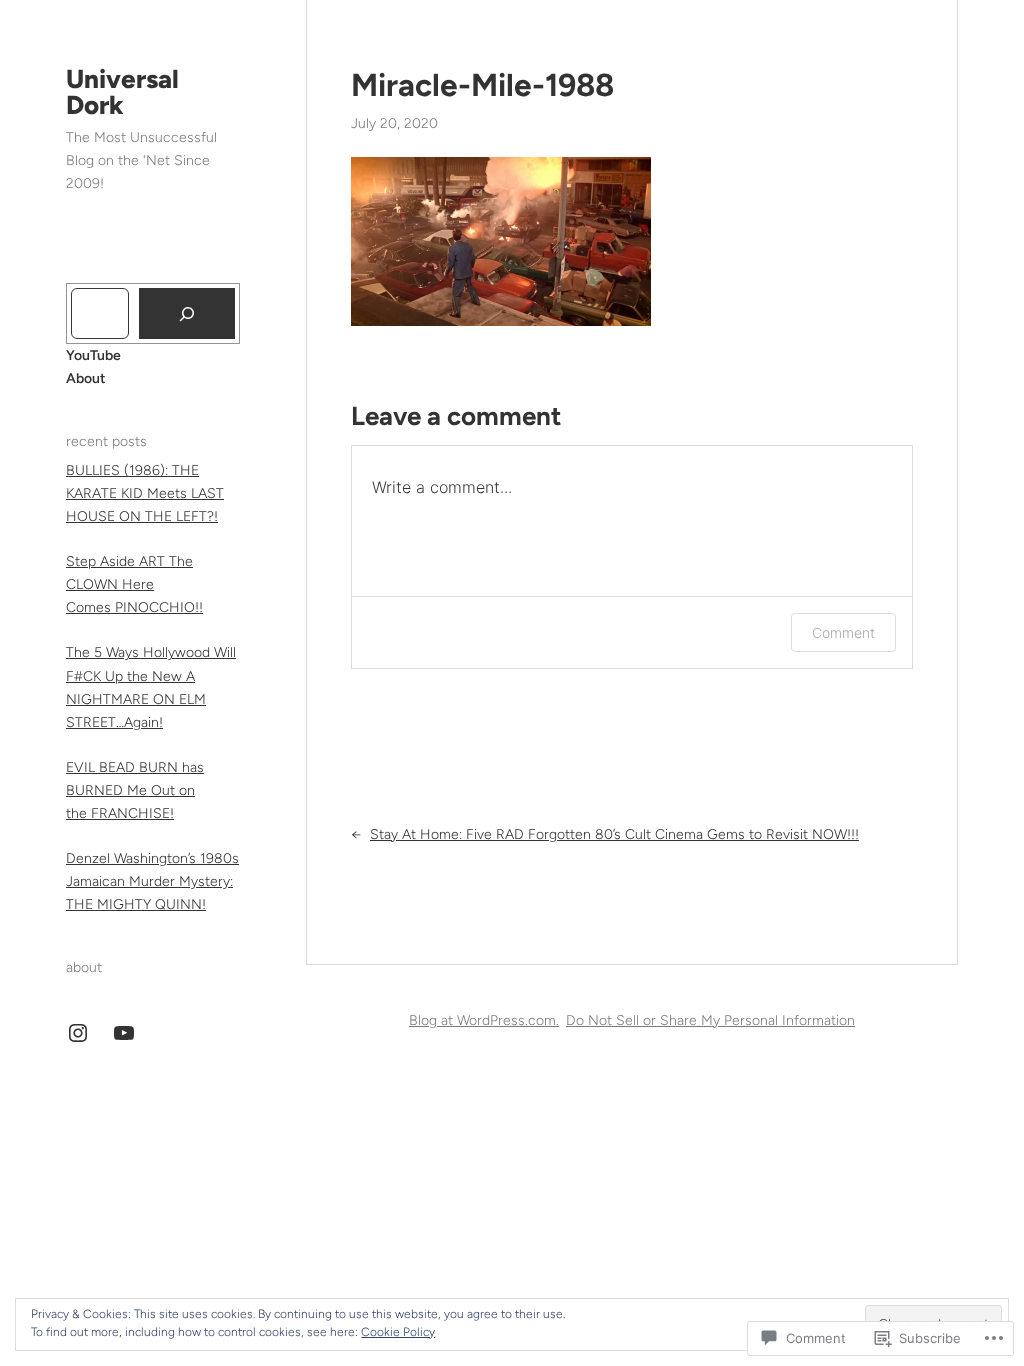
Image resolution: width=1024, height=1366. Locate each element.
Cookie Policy (398, 1332)
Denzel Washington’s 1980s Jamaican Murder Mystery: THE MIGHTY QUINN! (152, 881)
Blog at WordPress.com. (484, 1020)
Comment (843, 632)
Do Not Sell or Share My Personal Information (710, 1020)
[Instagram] (78, 1033)
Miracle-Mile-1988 (482, 85)
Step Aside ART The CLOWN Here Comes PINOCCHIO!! (134, 584)
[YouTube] (124, 1033)
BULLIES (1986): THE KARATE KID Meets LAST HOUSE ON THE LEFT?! (145, 493)
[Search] (187, 313)
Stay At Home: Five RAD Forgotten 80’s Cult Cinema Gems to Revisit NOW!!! (614, 834)
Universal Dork (122, 92)
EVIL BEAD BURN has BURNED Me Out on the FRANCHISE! (135, 790)
